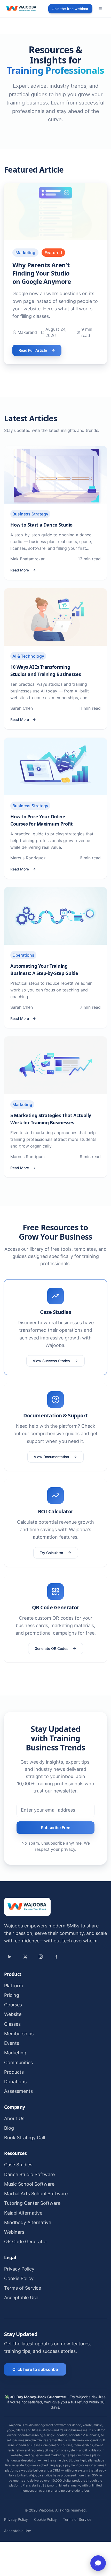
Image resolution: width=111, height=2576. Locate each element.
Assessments (18, 2091)
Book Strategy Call (25, 2138)
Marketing (15, 2053)
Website (13, 2014)
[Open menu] (100, 9)
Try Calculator (51, 1553)
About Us (14, 2118)
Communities (18, 2062)
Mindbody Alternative (28, 2222)
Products (14, 2072)
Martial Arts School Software (36, 2194)
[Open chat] (98, 2563)
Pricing (12, 1995)
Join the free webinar (70, 9)
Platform (14, 1986)
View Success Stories (51, 1361)
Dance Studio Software (29, 2174)
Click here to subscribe (35, 2369)
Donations (15, 2082)
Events (12, 2043)
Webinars (14, 2232)
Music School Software (29, 2184)
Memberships (19, 2034)
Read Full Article (33, 350)
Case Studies (18, 2165)
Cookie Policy (19, 2278)
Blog (9, 2128)
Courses (13, 2005)
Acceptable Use (21, 2298)
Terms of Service (23, 2288)
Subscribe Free (55, 1828)
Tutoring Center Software (32, 2203)
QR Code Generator (26, 2242)
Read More (20, 570)
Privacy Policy (19, 2269)
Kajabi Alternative (23, 2213)
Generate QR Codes (51, 1648)
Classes (12, 2024)
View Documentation (51, 1457)
